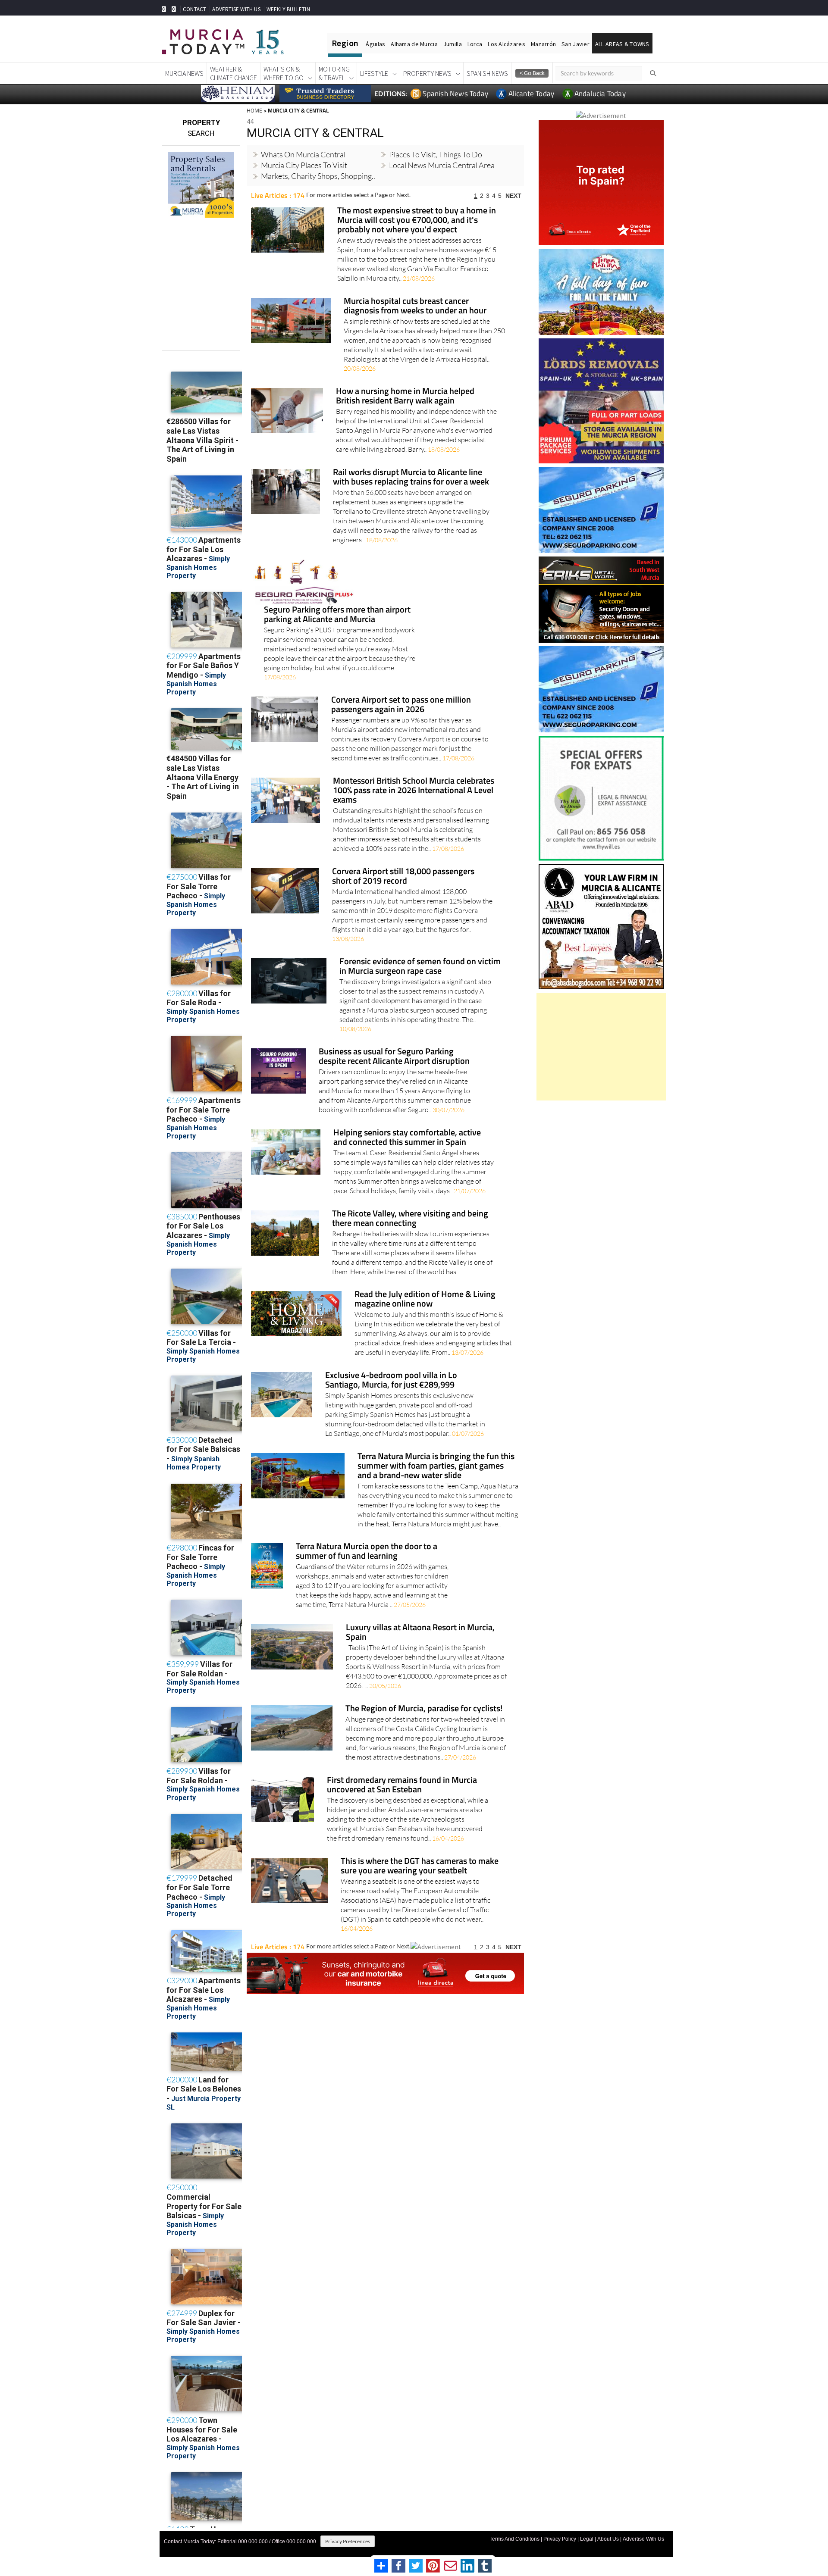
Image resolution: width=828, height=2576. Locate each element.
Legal (587, 2539)
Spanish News (487, 73)
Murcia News (184, 73)
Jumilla (453, 44)
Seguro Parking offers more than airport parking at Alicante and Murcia (337, 615)
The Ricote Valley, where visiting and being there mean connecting (410, 1219)
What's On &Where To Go (284, 73)
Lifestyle (374, 73)
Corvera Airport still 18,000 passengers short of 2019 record (403, 877)
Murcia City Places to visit (304, 165)
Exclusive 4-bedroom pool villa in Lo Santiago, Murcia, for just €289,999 (391, 1380)
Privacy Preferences (348, 2541)
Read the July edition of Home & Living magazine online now (425, 1299)
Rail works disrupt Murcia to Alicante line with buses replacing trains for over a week (411, 477)
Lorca (475, 44)
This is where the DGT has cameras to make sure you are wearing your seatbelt (420, 1866)
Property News (427, 73)
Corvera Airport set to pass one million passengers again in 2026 (401, 705)
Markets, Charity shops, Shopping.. (318, 176)
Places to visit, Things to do (436, 154)
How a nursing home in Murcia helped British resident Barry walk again (405, 396)
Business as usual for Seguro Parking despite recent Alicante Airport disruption (394, 1057)
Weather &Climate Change (234, 73)
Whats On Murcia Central (303, 154)
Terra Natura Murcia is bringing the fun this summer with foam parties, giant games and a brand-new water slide (436, 1466)
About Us (608, 2539)
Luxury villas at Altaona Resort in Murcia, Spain (420, 1633)
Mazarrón (543, 44)
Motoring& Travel (334, 73)
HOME (254, 110)
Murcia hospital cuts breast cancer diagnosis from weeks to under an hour (415, 306)
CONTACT (194, 9)
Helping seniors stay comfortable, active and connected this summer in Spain (407, 1138)
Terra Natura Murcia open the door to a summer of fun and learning (367, 1552)
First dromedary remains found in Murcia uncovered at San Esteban (402, 1785)
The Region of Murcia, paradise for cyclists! (424, 1709)
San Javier (576, 44)
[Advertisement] (601, 1047)
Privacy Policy (560, 2539)
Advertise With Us (643, 2539)
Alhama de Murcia (414, 44)
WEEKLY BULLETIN (288, 9)
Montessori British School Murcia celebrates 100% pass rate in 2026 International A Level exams (414, 791)
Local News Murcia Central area (442, 165)
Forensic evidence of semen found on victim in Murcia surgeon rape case (420, 967)
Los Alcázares (507, 44)
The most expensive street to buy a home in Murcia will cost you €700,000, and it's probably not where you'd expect (417, 220)
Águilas (375, 44)
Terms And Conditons (514, 2539)
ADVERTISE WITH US (236, 9)
